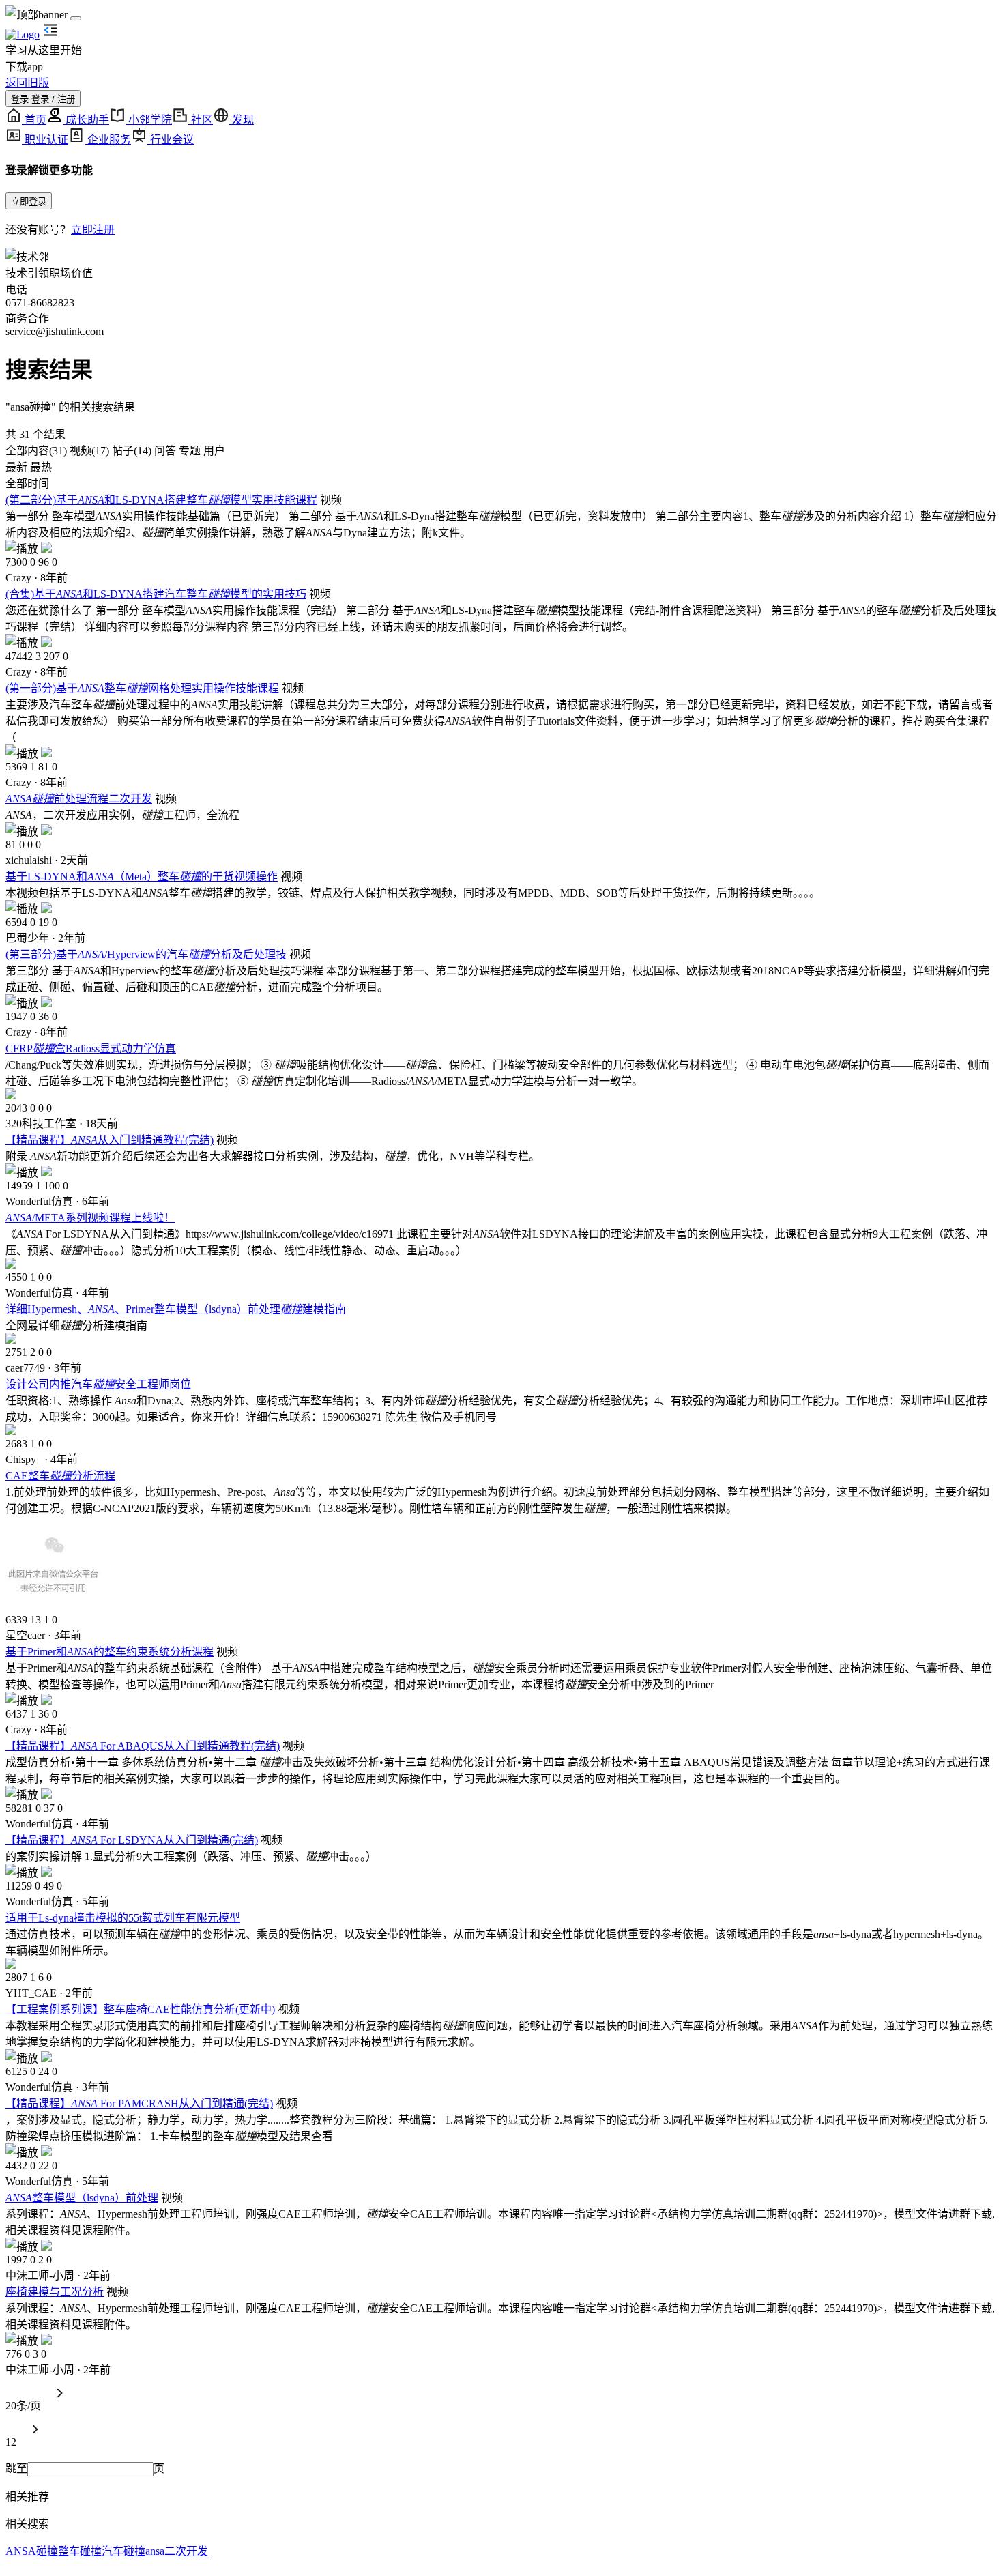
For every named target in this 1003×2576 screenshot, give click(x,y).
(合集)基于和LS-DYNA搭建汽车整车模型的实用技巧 (156, 594)
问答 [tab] (164, 451)
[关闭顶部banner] (76, 18)
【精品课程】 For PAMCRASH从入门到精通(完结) (139, 2103)
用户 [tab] (213, 451)
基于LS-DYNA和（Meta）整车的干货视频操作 (142, 877)
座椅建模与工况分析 (55, 2292)
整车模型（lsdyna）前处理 (82, 2198)
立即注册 (93, 230)
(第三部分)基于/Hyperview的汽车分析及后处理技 (146, 954)
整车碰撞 (80, 2551)
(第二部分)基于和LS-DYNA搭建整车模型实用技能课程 (161, 500)
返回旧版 (27, 83)
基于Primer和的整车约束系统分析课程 (110, 1652)
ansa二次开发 (177, 2551)
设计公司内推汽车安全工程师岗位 (98, 1384)
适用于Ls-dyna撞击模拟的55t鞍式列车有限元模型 (123, 1918)
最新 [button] (16, 467)
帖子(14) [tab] (130, 451)
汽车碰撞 (123, 2551)
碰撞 (47, 2551)
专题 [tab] (188, 451)
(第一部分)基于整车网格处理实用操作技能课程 (142, 688)
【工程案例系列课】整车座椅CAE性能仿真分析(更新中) (140, 2009)
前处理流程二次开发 (79, 799)
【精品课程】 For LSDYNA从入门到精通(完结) (132, 1840)
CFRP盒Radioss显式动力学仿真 (91, 1048)
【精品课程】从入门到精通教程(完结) (110, 1140)
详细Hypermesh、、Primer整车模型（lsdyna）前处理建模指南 (176, 1309)
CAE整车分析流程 (60, 1476)
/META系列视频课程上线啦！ (90, 1218)
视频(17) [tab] (88, 451)
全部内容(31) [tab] (36, 451)
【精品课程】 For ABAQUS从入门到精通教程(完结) (143, 1746)
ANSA (21, 2551)
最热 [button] (41, 467)
